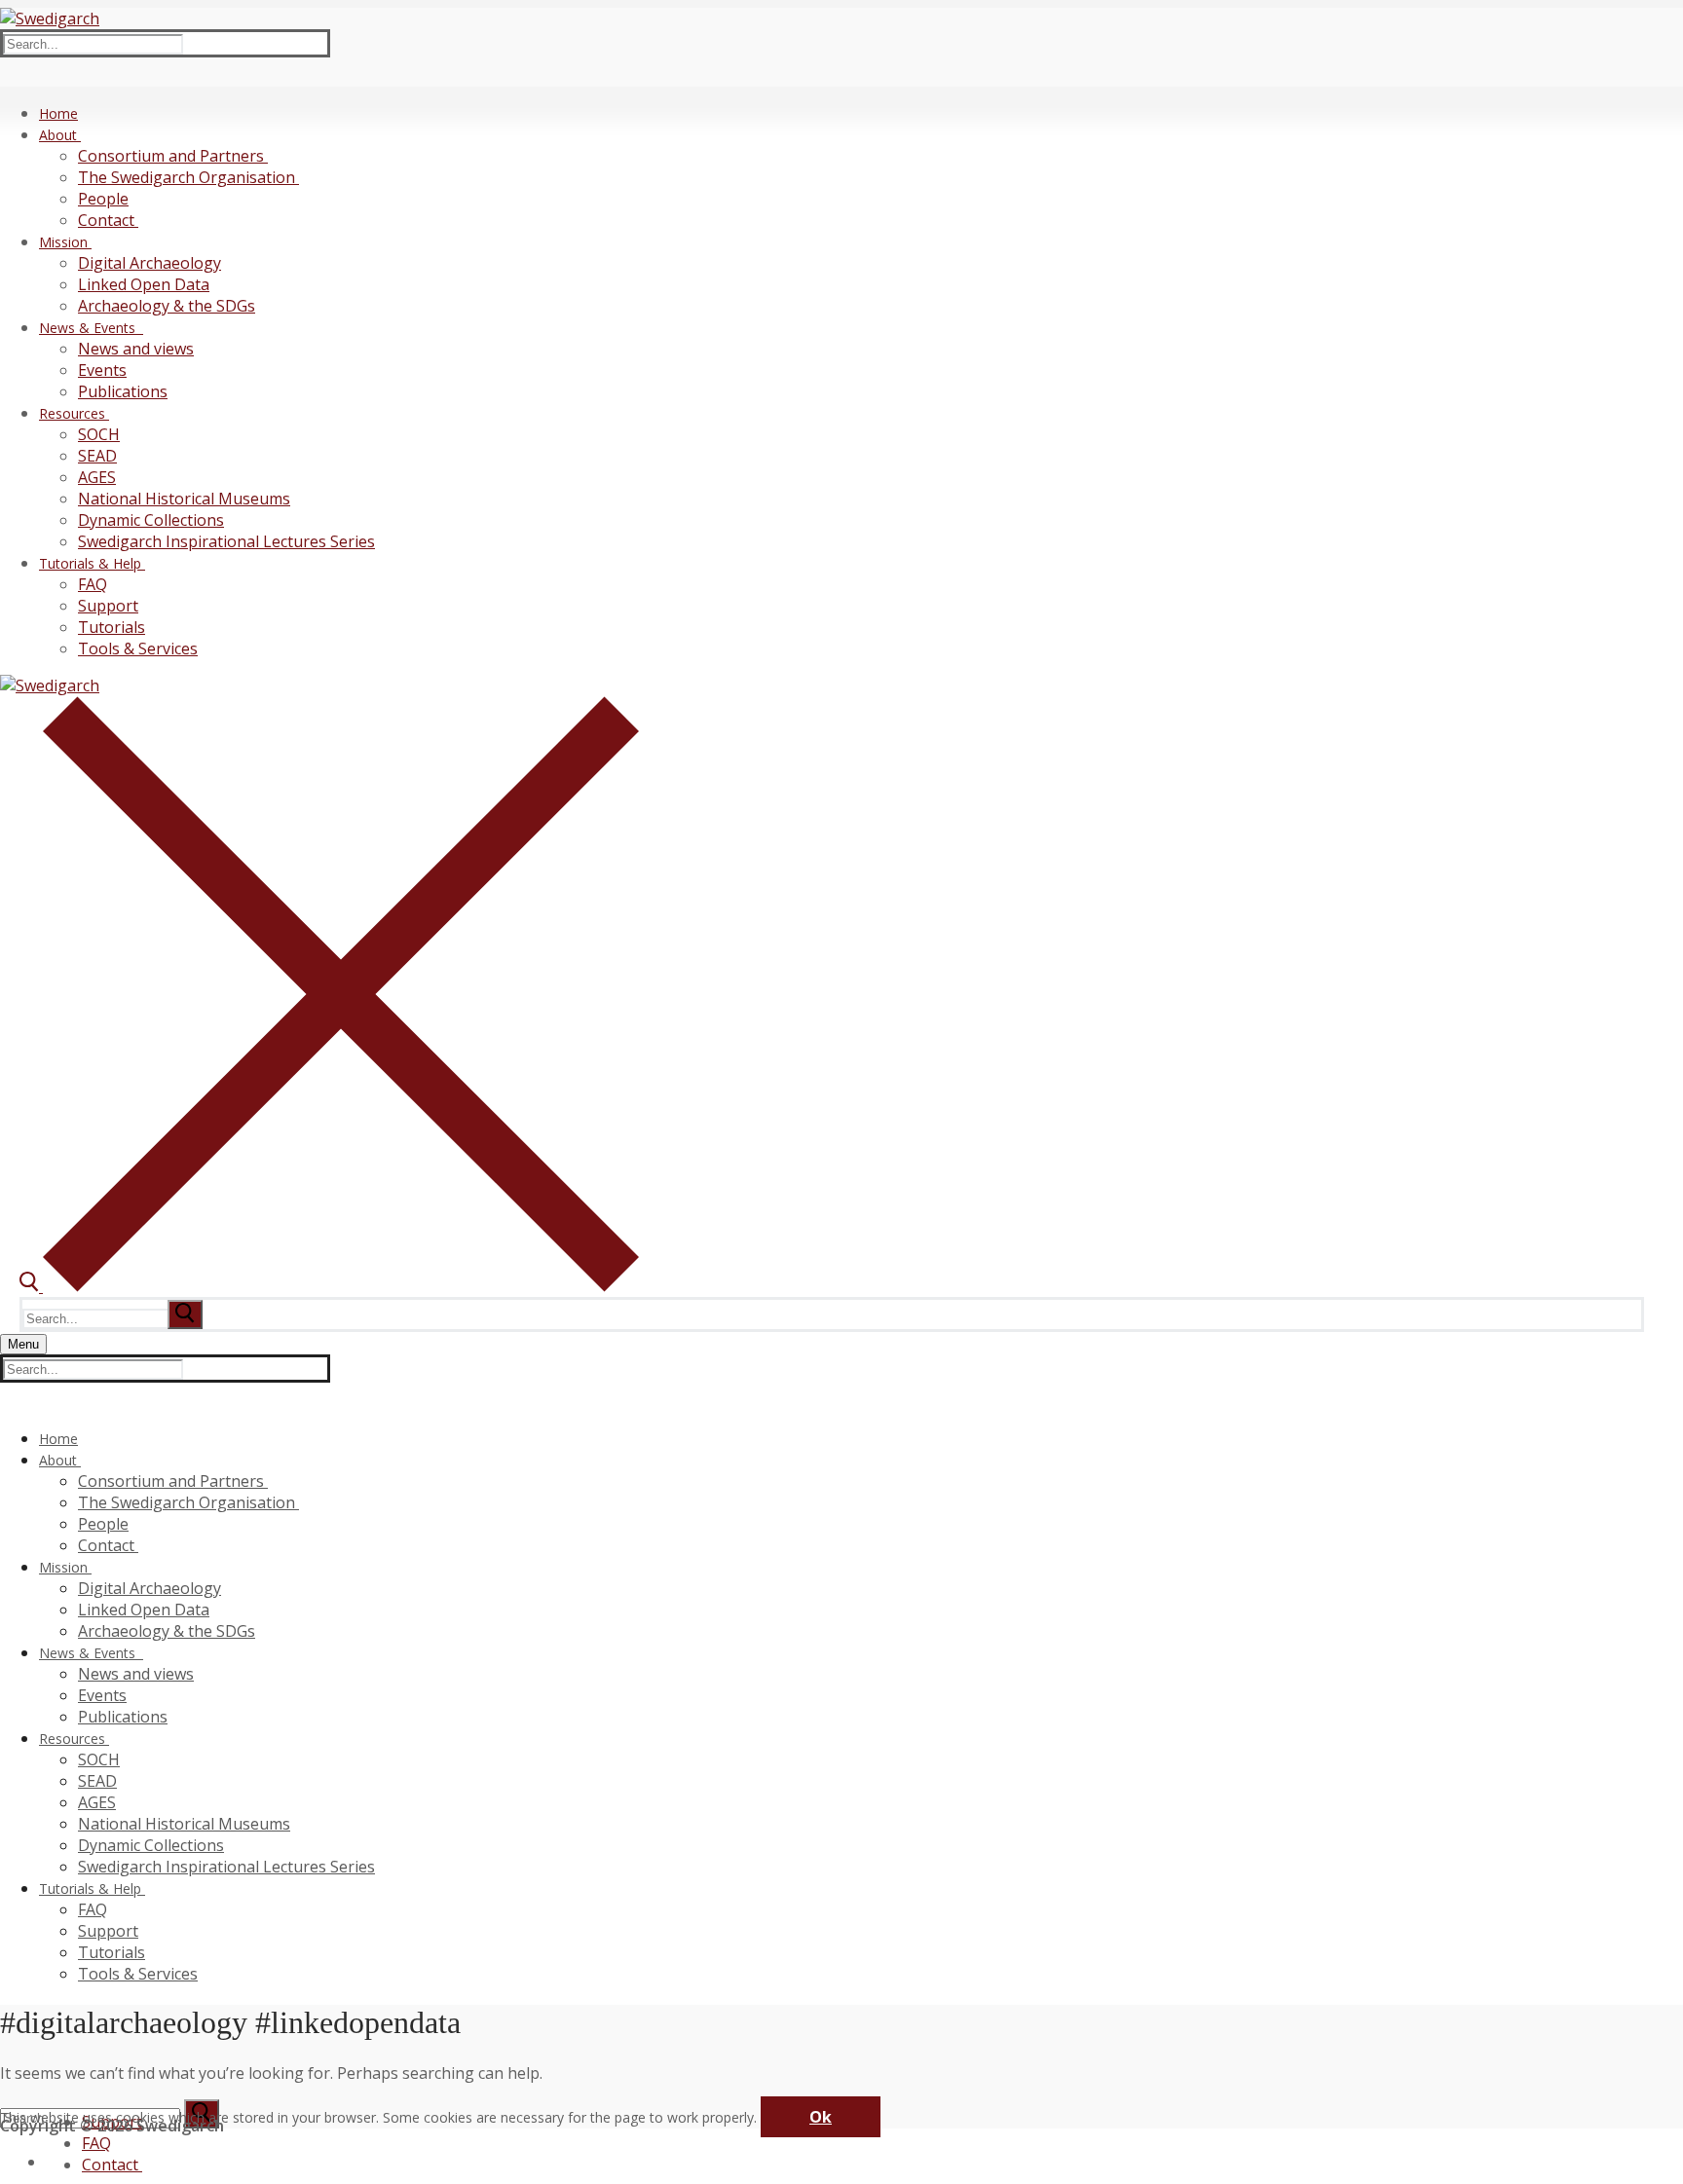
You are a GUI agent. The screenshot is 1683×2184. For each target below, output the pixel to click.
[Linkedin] (56, 2159)
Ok (821, 2117)
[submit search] (185, 1314)
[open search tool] (329, 1286)
